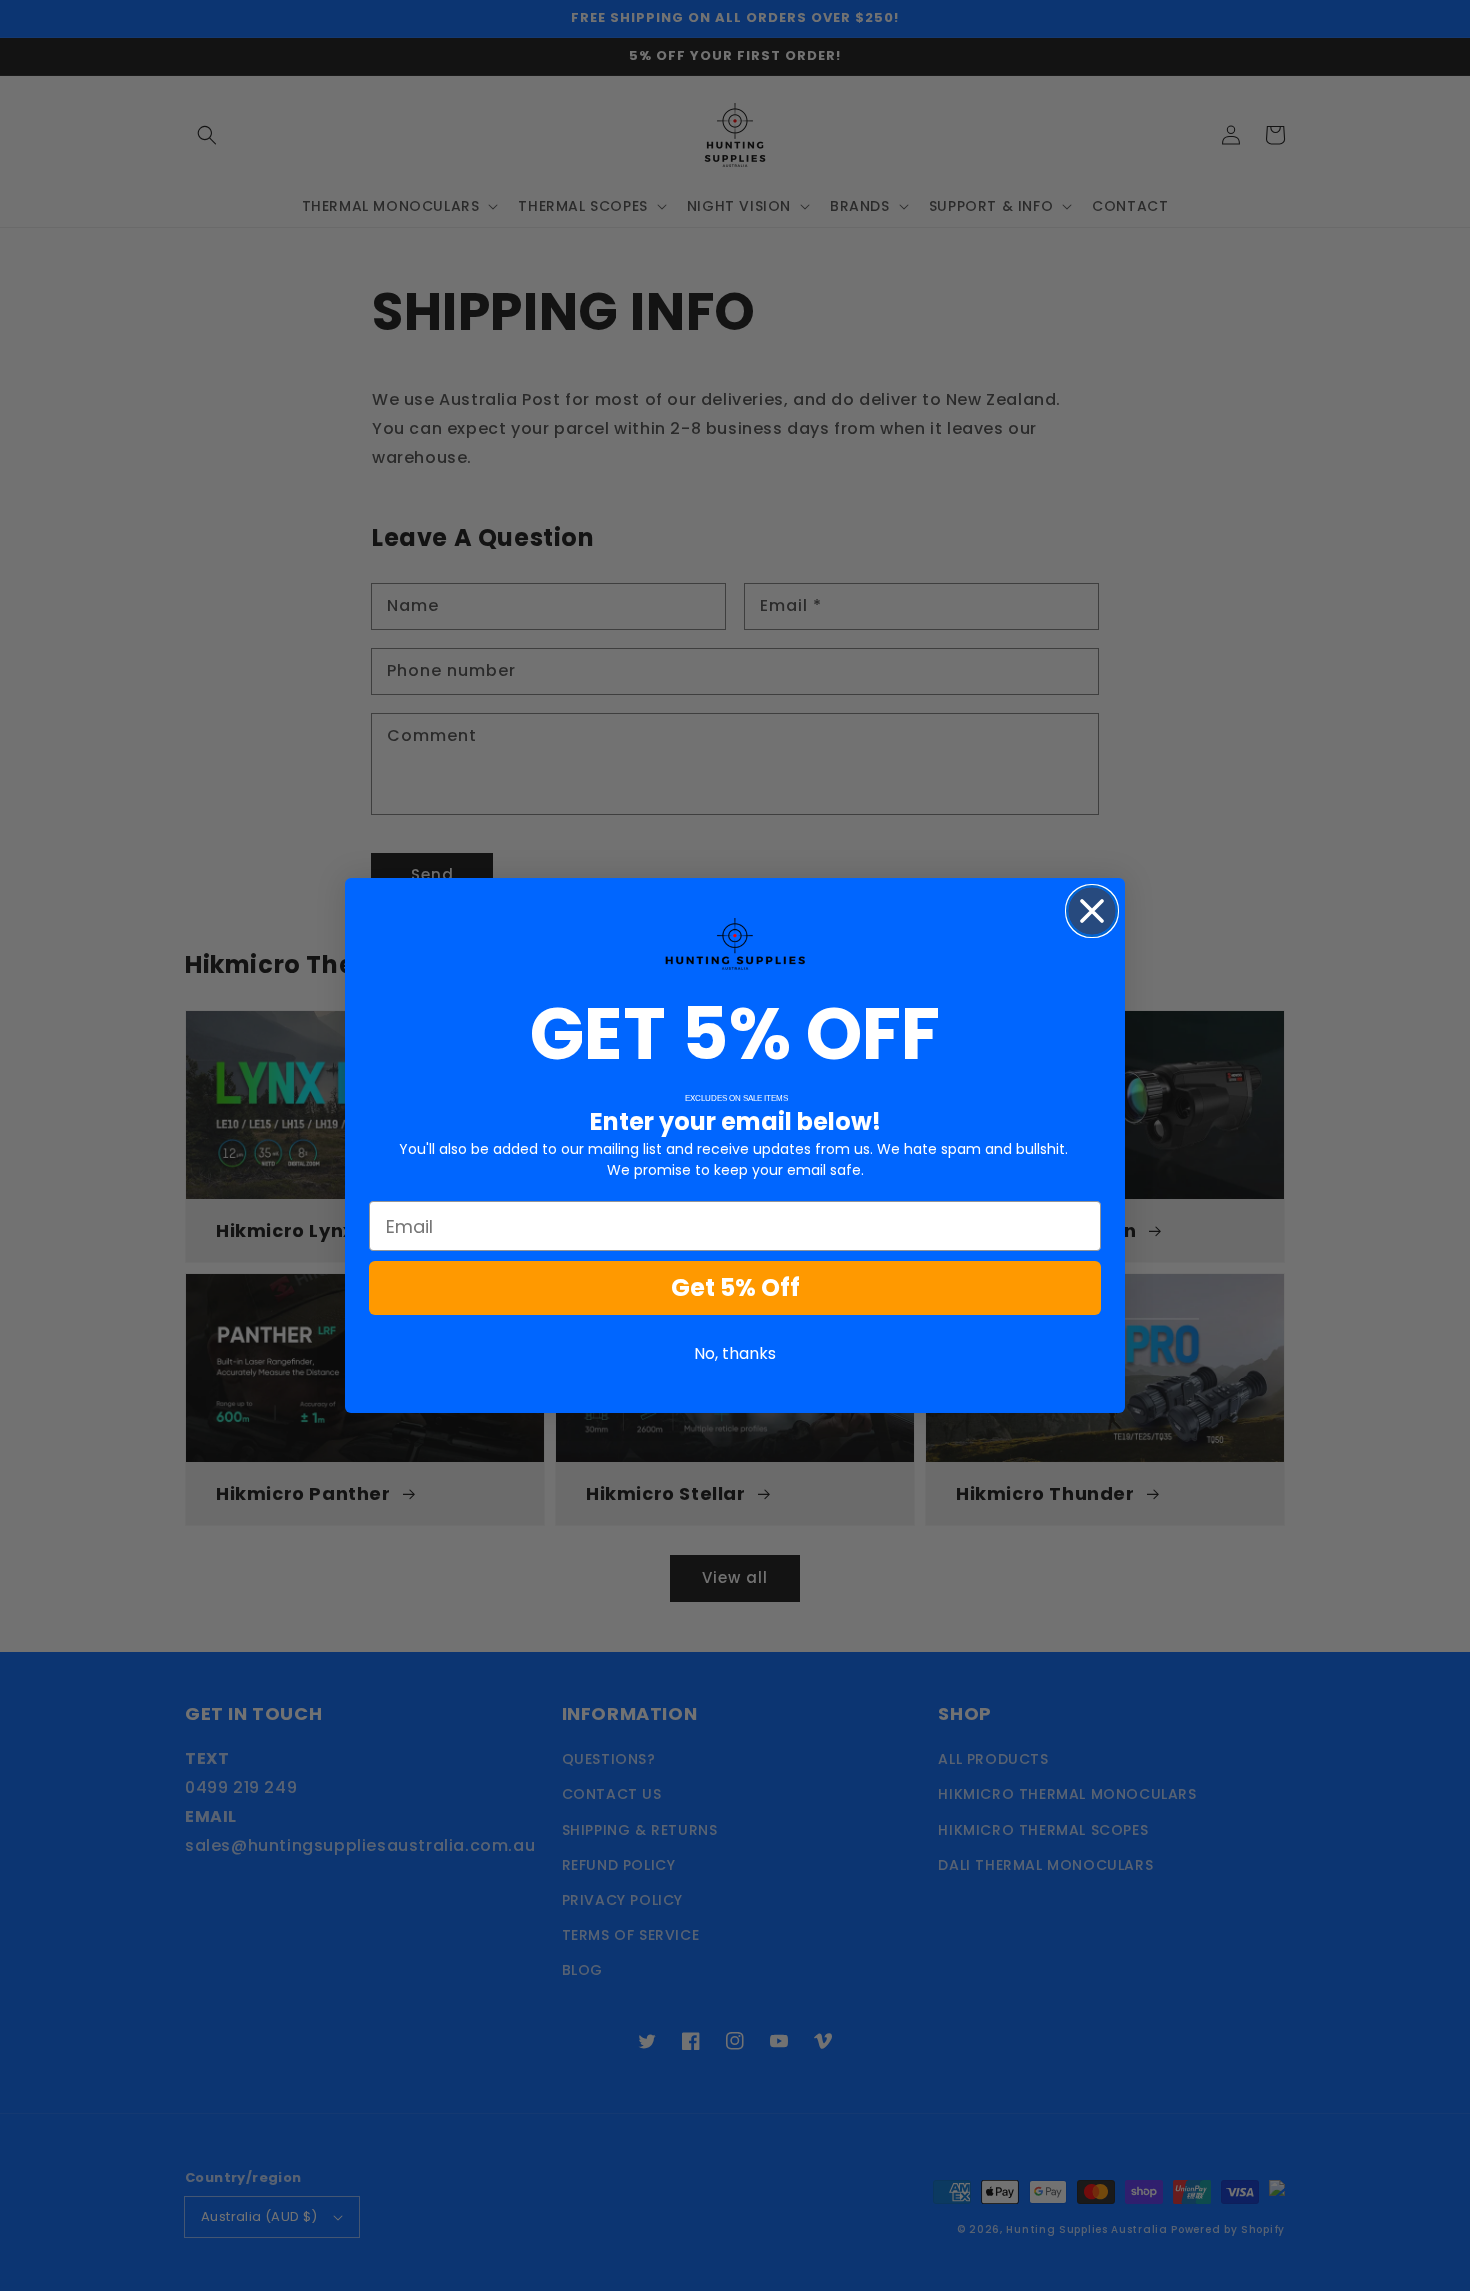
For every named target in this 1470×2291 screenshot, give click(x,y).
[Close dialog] (1092, 911)
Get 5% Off (735, 1287)
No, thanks (735, 1353)
